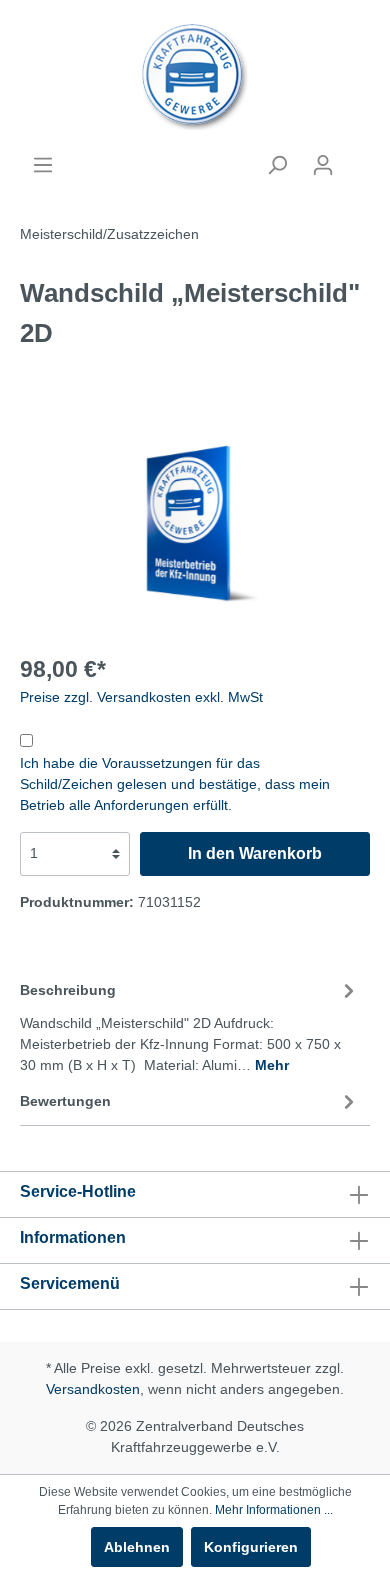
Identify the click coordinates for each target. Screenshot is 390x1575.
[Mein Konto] (323, 165)
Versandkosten (93, 1389)
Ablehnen (137, 1547)
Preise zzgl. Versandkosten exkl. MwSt (141, 697)
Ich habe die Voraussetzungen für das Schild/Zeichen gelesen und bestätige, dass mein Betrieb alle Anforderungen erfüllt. (175, 784)
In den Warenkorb (255, 853)
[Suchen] (277, 165)
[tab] (190, 1025)
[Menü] (43, 165)
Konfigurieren (251, 1547)
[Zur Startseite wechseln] (195, 77)
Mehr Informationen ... (274, 1510)
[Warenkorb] (358, 157)
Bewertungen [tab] (65, 1101)
